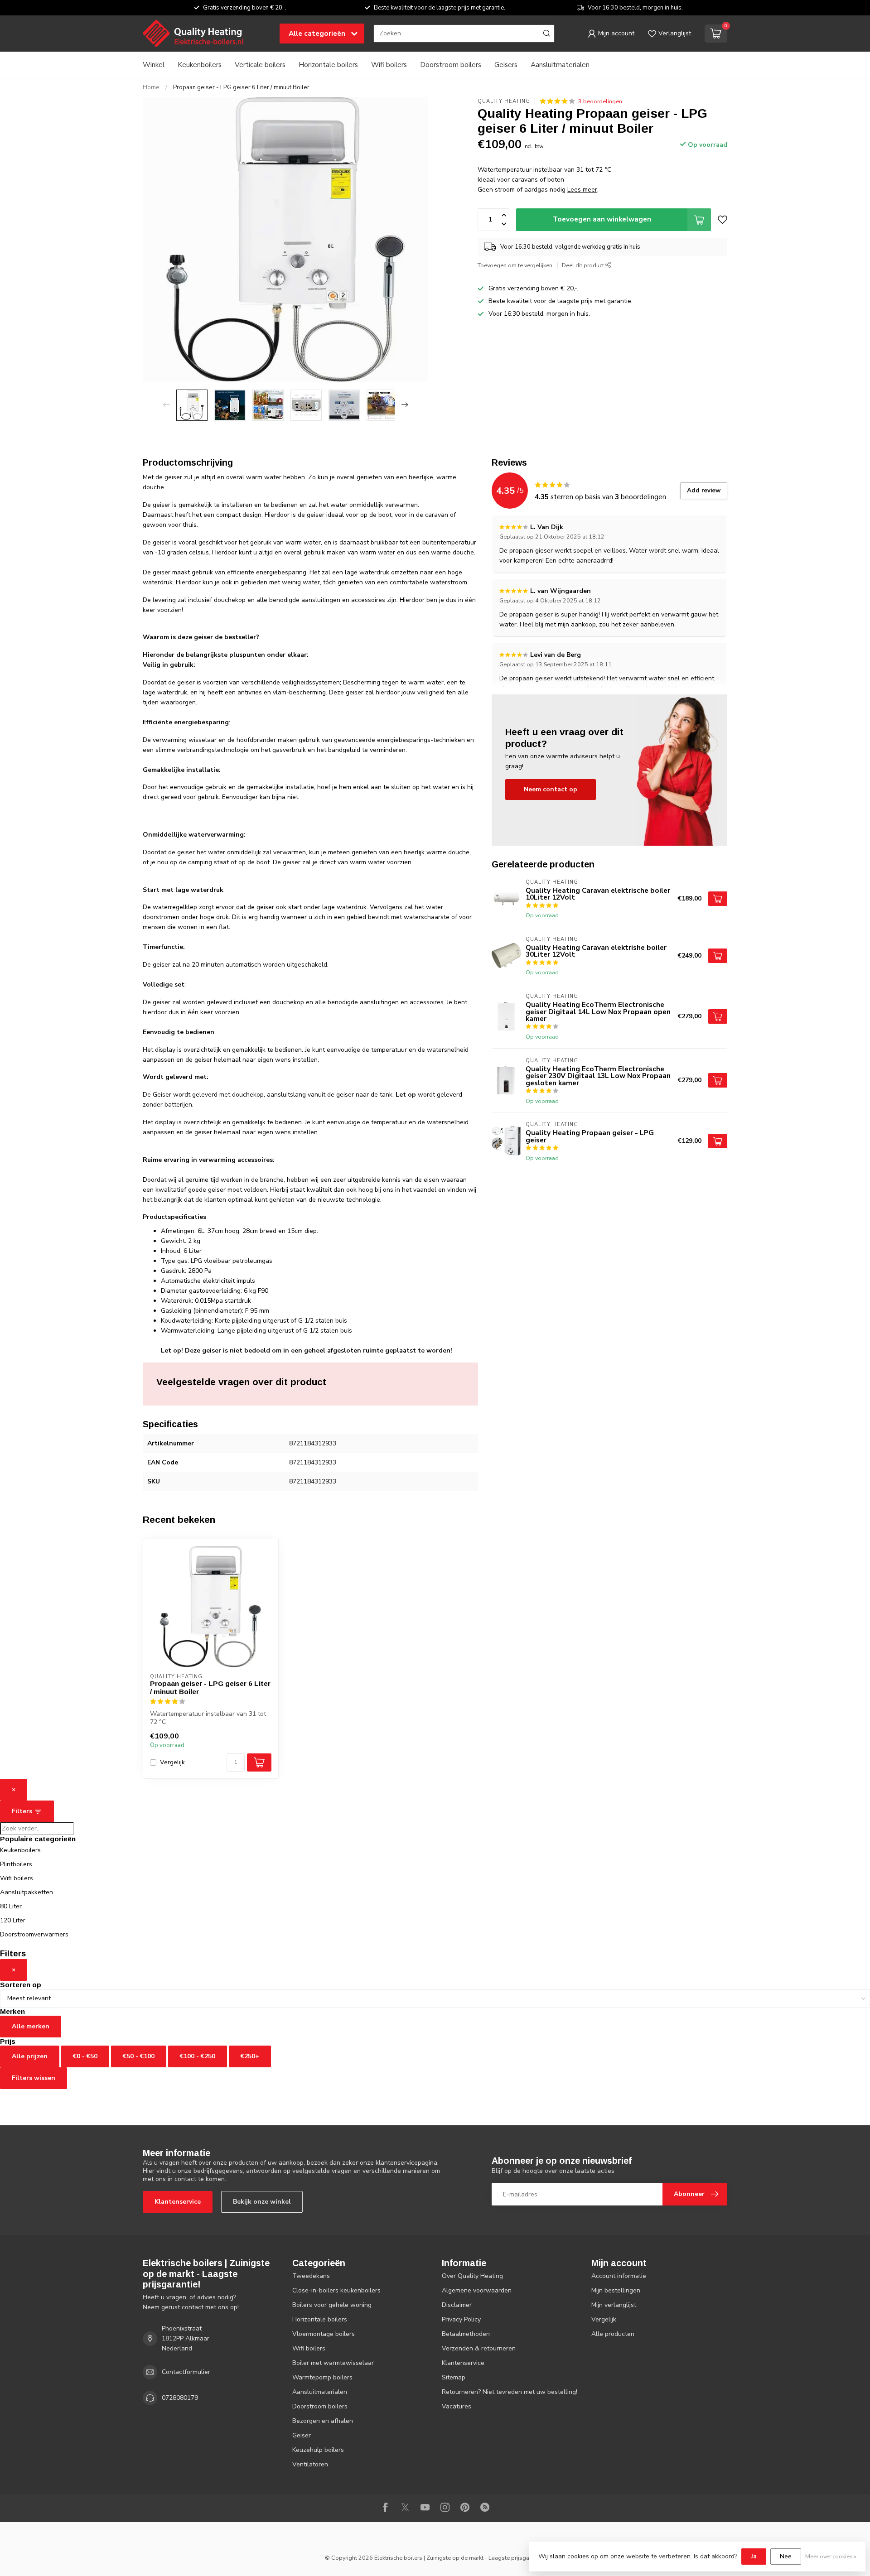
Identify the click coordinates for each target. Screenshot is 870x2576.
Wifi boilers (389, 65)
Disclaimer (457, 2305)
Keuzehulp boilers (318, 2450)
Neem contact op (551, 789)
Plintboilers (16, 1864)
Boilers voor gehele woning (332, 2305)
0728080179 (180, 2398)
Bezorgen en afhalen (323, 2421)
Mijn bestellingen (616, 2290)
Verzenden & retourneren (479, 2348)
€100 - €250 (198, 2056)
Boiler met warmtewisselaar (333, 2363)
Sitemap (454, 2377)
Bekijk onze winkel (262, 2202)
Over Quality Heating (472, 2276)
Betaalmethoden (466, 2334)
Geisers (506, 65)
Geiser (302, 2435)
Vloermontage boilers (324, 2334)
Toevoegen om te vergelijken (515, 265)
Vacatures (457, 2406)
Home (151, 87)
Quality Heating (504, 101)
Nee (786, 2556)
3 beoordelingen (600, 101)
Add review (704, 491)
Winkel (154, 65)
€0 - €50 (85, 2056)
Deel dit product (584, 265)
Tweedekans (311, 2276)
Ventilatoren (310, 2464)
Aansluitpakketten (27, 1892)
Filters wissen (34, 2078)
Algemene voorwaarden (477, 2290)
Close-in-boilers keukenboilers (336, 2290)
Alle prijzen (30, 2056)
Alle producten (613, 2334)
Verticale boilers (260, 65)
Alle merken (31, 2026)
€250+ (250, 2056)
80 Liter (11, 1906)
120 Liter (13, 1920)
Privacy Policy (461, 2319)
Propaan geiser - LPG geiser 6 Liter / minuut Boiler (241, 87)
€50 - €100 (139, 2056)
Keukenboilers (200, 65)
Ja (754, 2556)
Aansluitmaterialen (560, 65)
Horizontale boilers (328, 65)
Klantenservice (178, 2202)
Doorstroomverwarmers (34, 1934)
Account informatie (619, 2276)
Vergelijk (172, 1762)
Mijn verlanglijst (614, 2305)
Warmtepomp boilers (322, 2377)
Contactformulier (186, 2372)
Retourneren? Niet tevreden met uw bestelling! (510, 2392)
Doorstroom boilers (451, 65)
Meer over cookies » (831, 2556)
